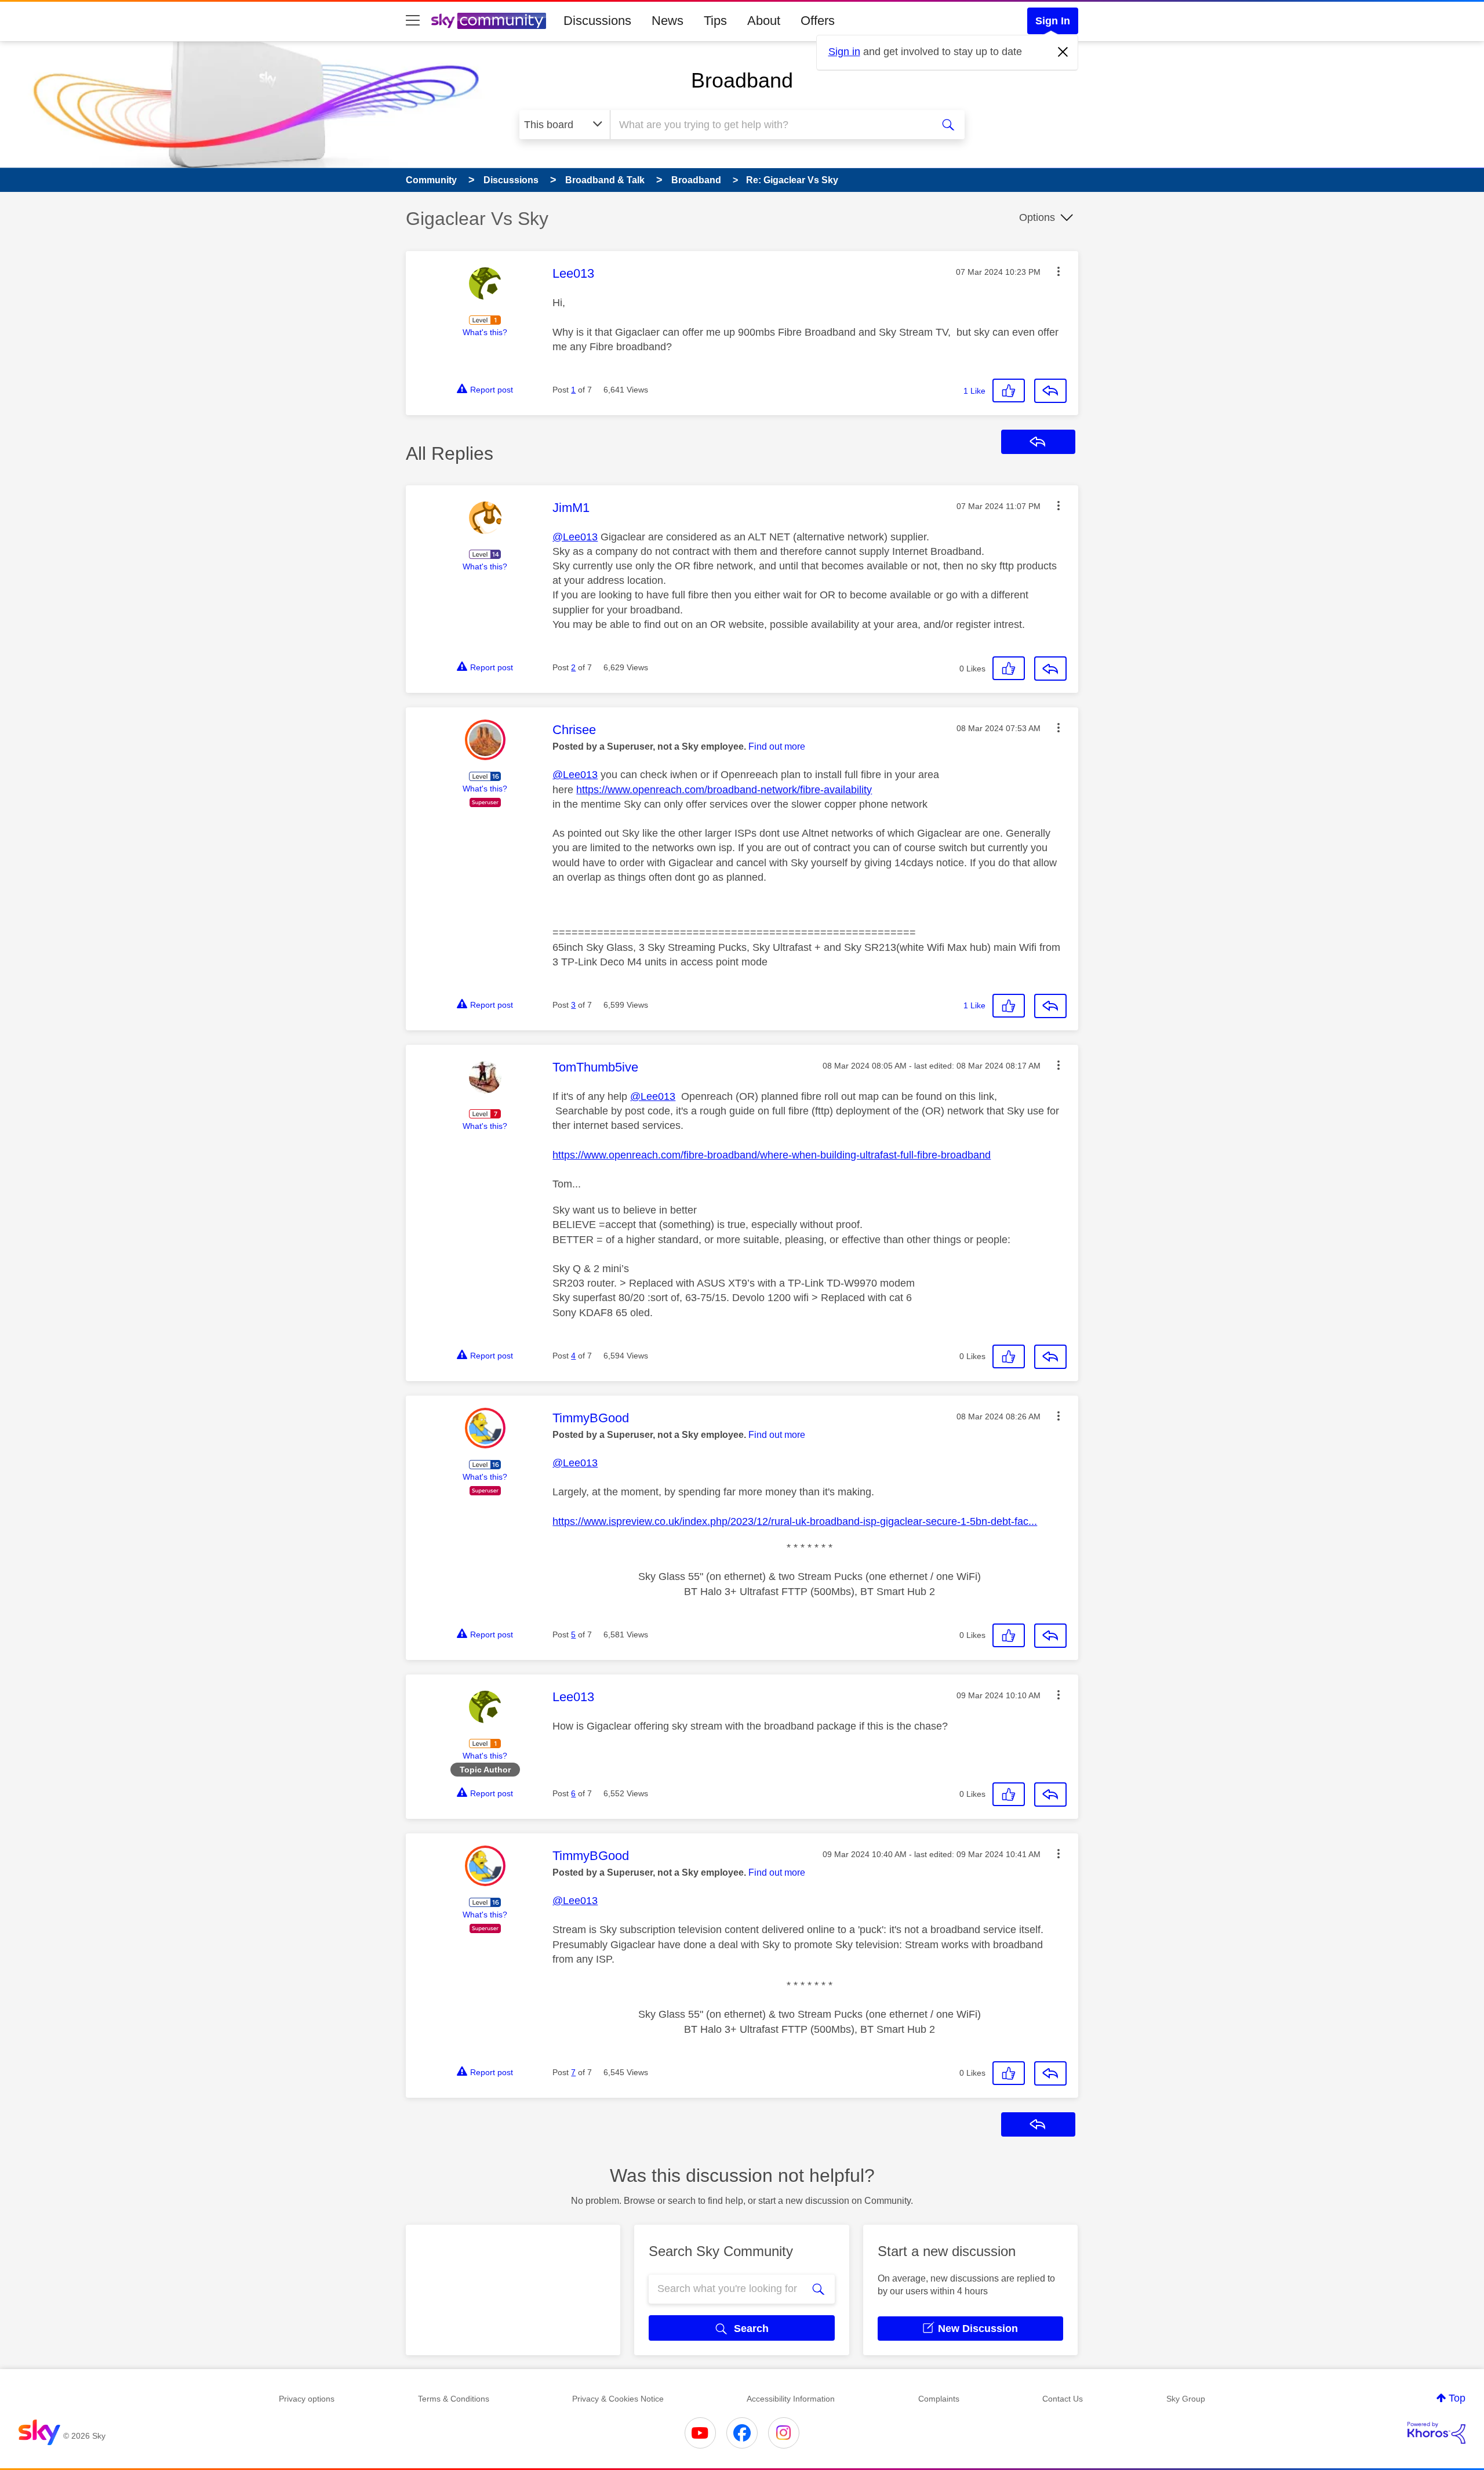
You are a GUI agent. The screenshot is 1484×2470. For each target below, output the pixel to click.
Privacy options (307, 2399)
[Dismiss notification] (1063, 52)
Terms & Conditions (454, 2399)
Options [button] (1037, 217)
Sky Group (1186, 2399)
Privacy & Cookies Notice (618, 2399)
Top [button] (1457, 2398)
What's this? (485, 332)
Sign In (1053, 21)
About (764, 21)
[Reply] (1050, 391)
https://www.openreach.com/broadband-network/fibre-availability (724, 790)
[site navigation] (413, 21)
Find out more (777, 747)
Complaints (939, 2399)
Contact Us (1063, 2399)
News (668, 21)
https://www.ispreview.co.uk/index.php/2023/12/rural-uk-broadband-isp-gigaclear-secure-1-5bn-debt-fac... (795, 1521)
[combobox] (770, 125)
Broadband (742, 80)
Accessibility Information (791, 2399)
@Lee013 (575, 537)
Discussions (597, 21)
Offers (818, 21)
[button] (1059, 271)
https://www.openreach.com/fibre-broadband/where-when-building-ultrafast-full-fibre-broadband (772, 1155)
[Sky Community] (489, 21)
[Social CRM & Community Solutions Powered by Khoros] (1436, 2433)
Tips (715, 21)
